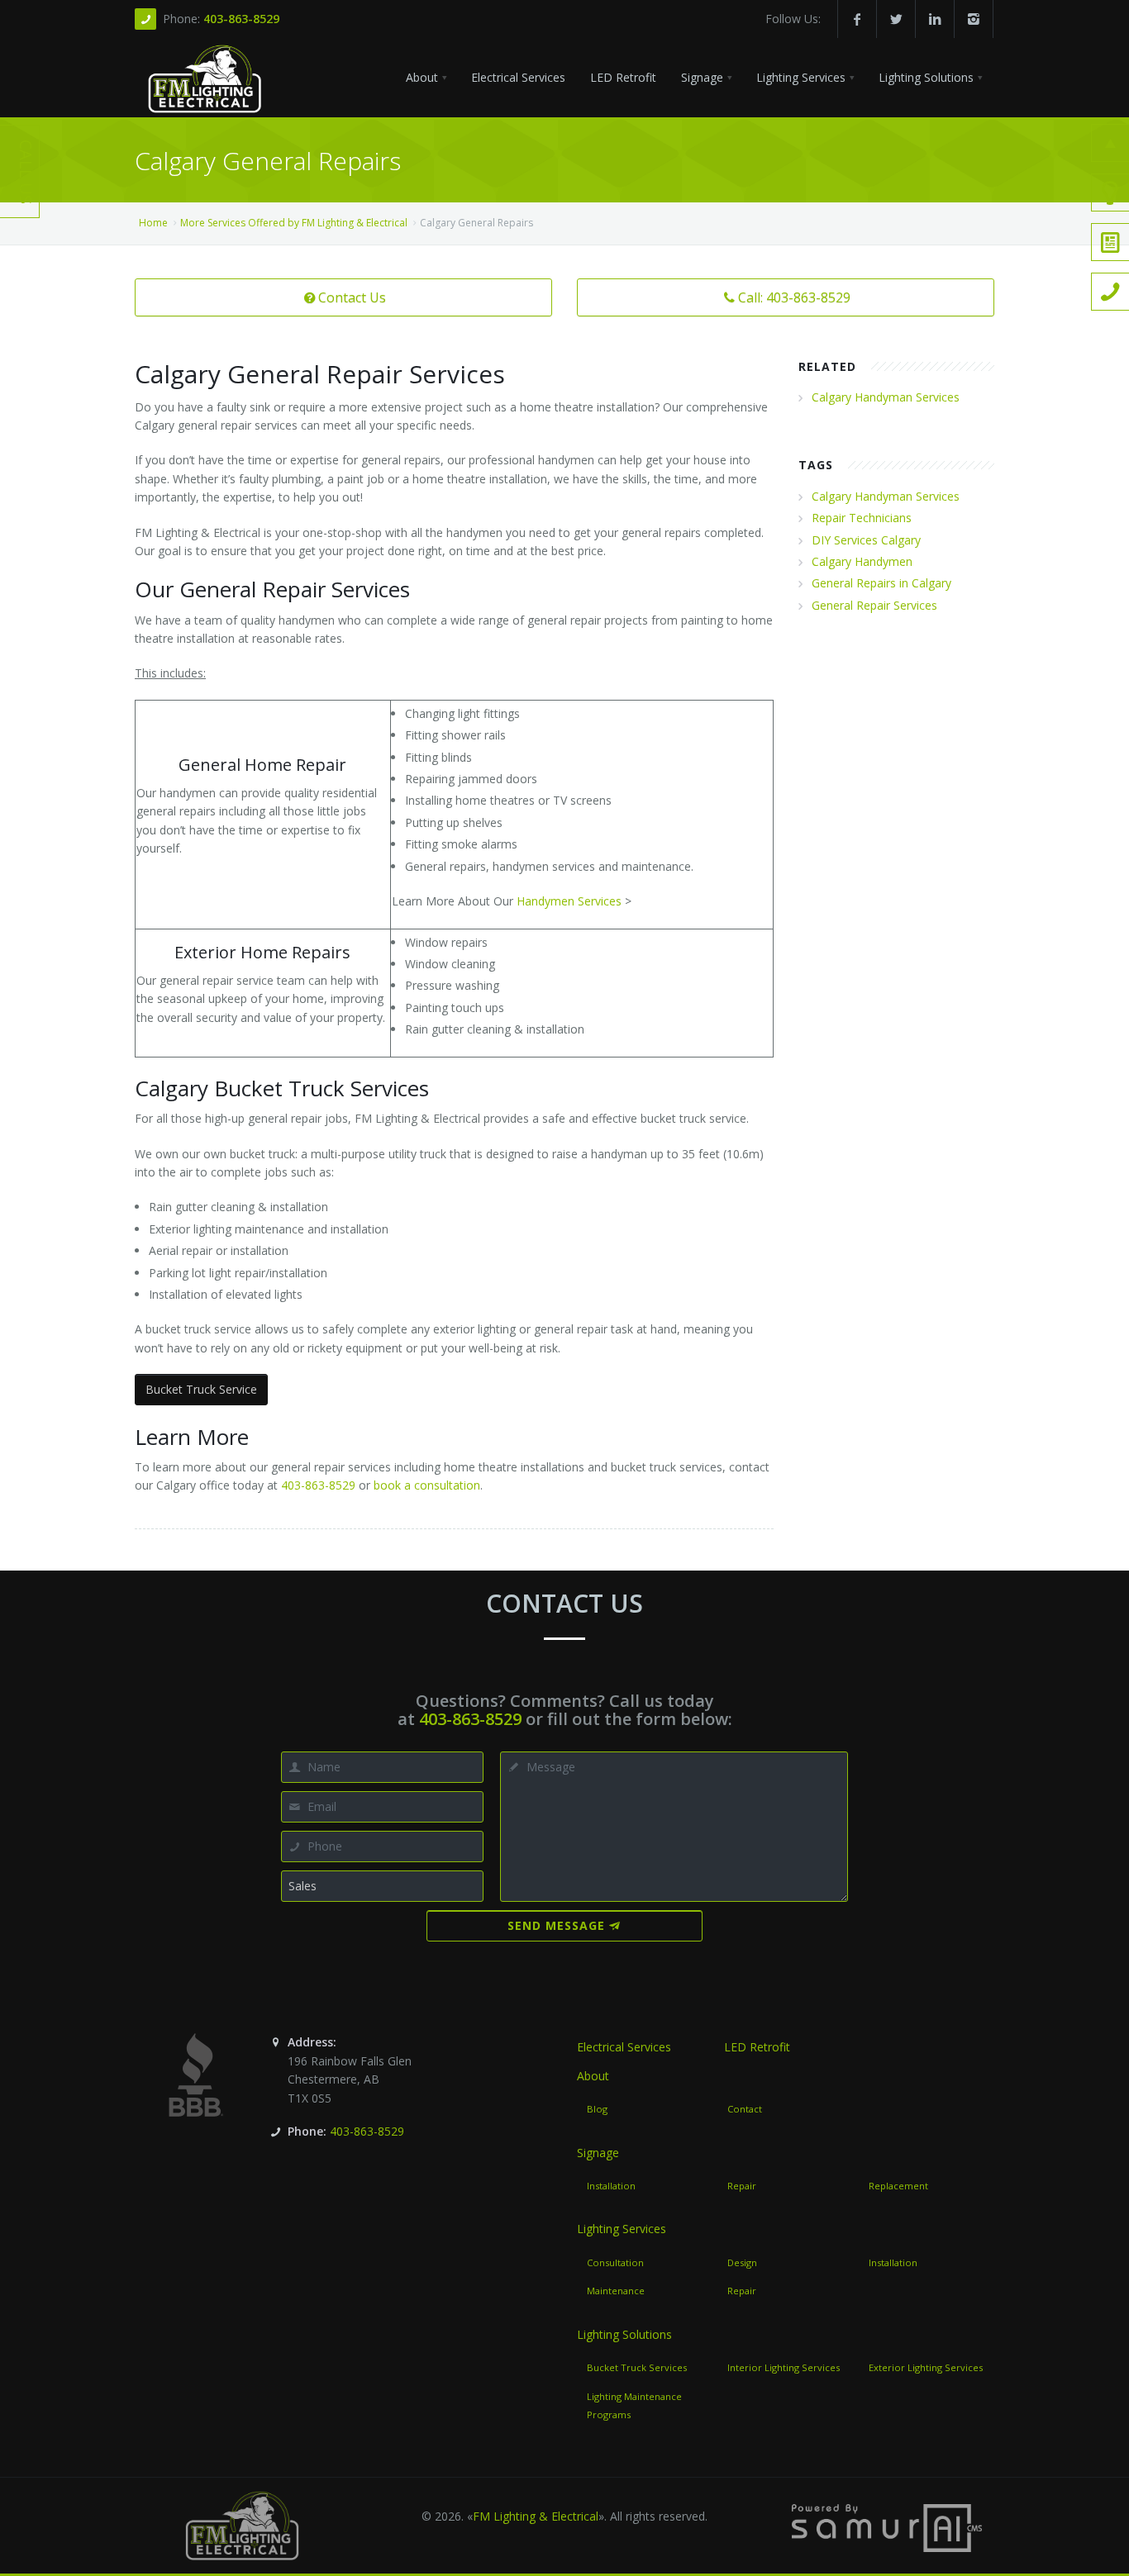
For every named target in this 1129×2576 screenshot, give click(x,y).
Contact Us (352, 297)
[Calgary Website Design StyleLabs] (887, 2527)
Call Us (26, 172)
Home (153, 223)
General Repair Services (874, 605)
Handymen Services (569, 901)
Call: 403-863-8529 (794, 297)
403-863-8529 (241, 19)
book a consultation (427, 1485)
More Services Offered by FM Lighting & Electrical (294, 223)
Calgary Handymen (862, 561)
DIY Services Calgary (866, 540)
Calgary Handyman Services (886, 397)
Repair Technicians (862, 518)
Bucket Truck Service (201, 1389)
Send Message (556, 1925)
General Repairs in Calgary (881, 583)
